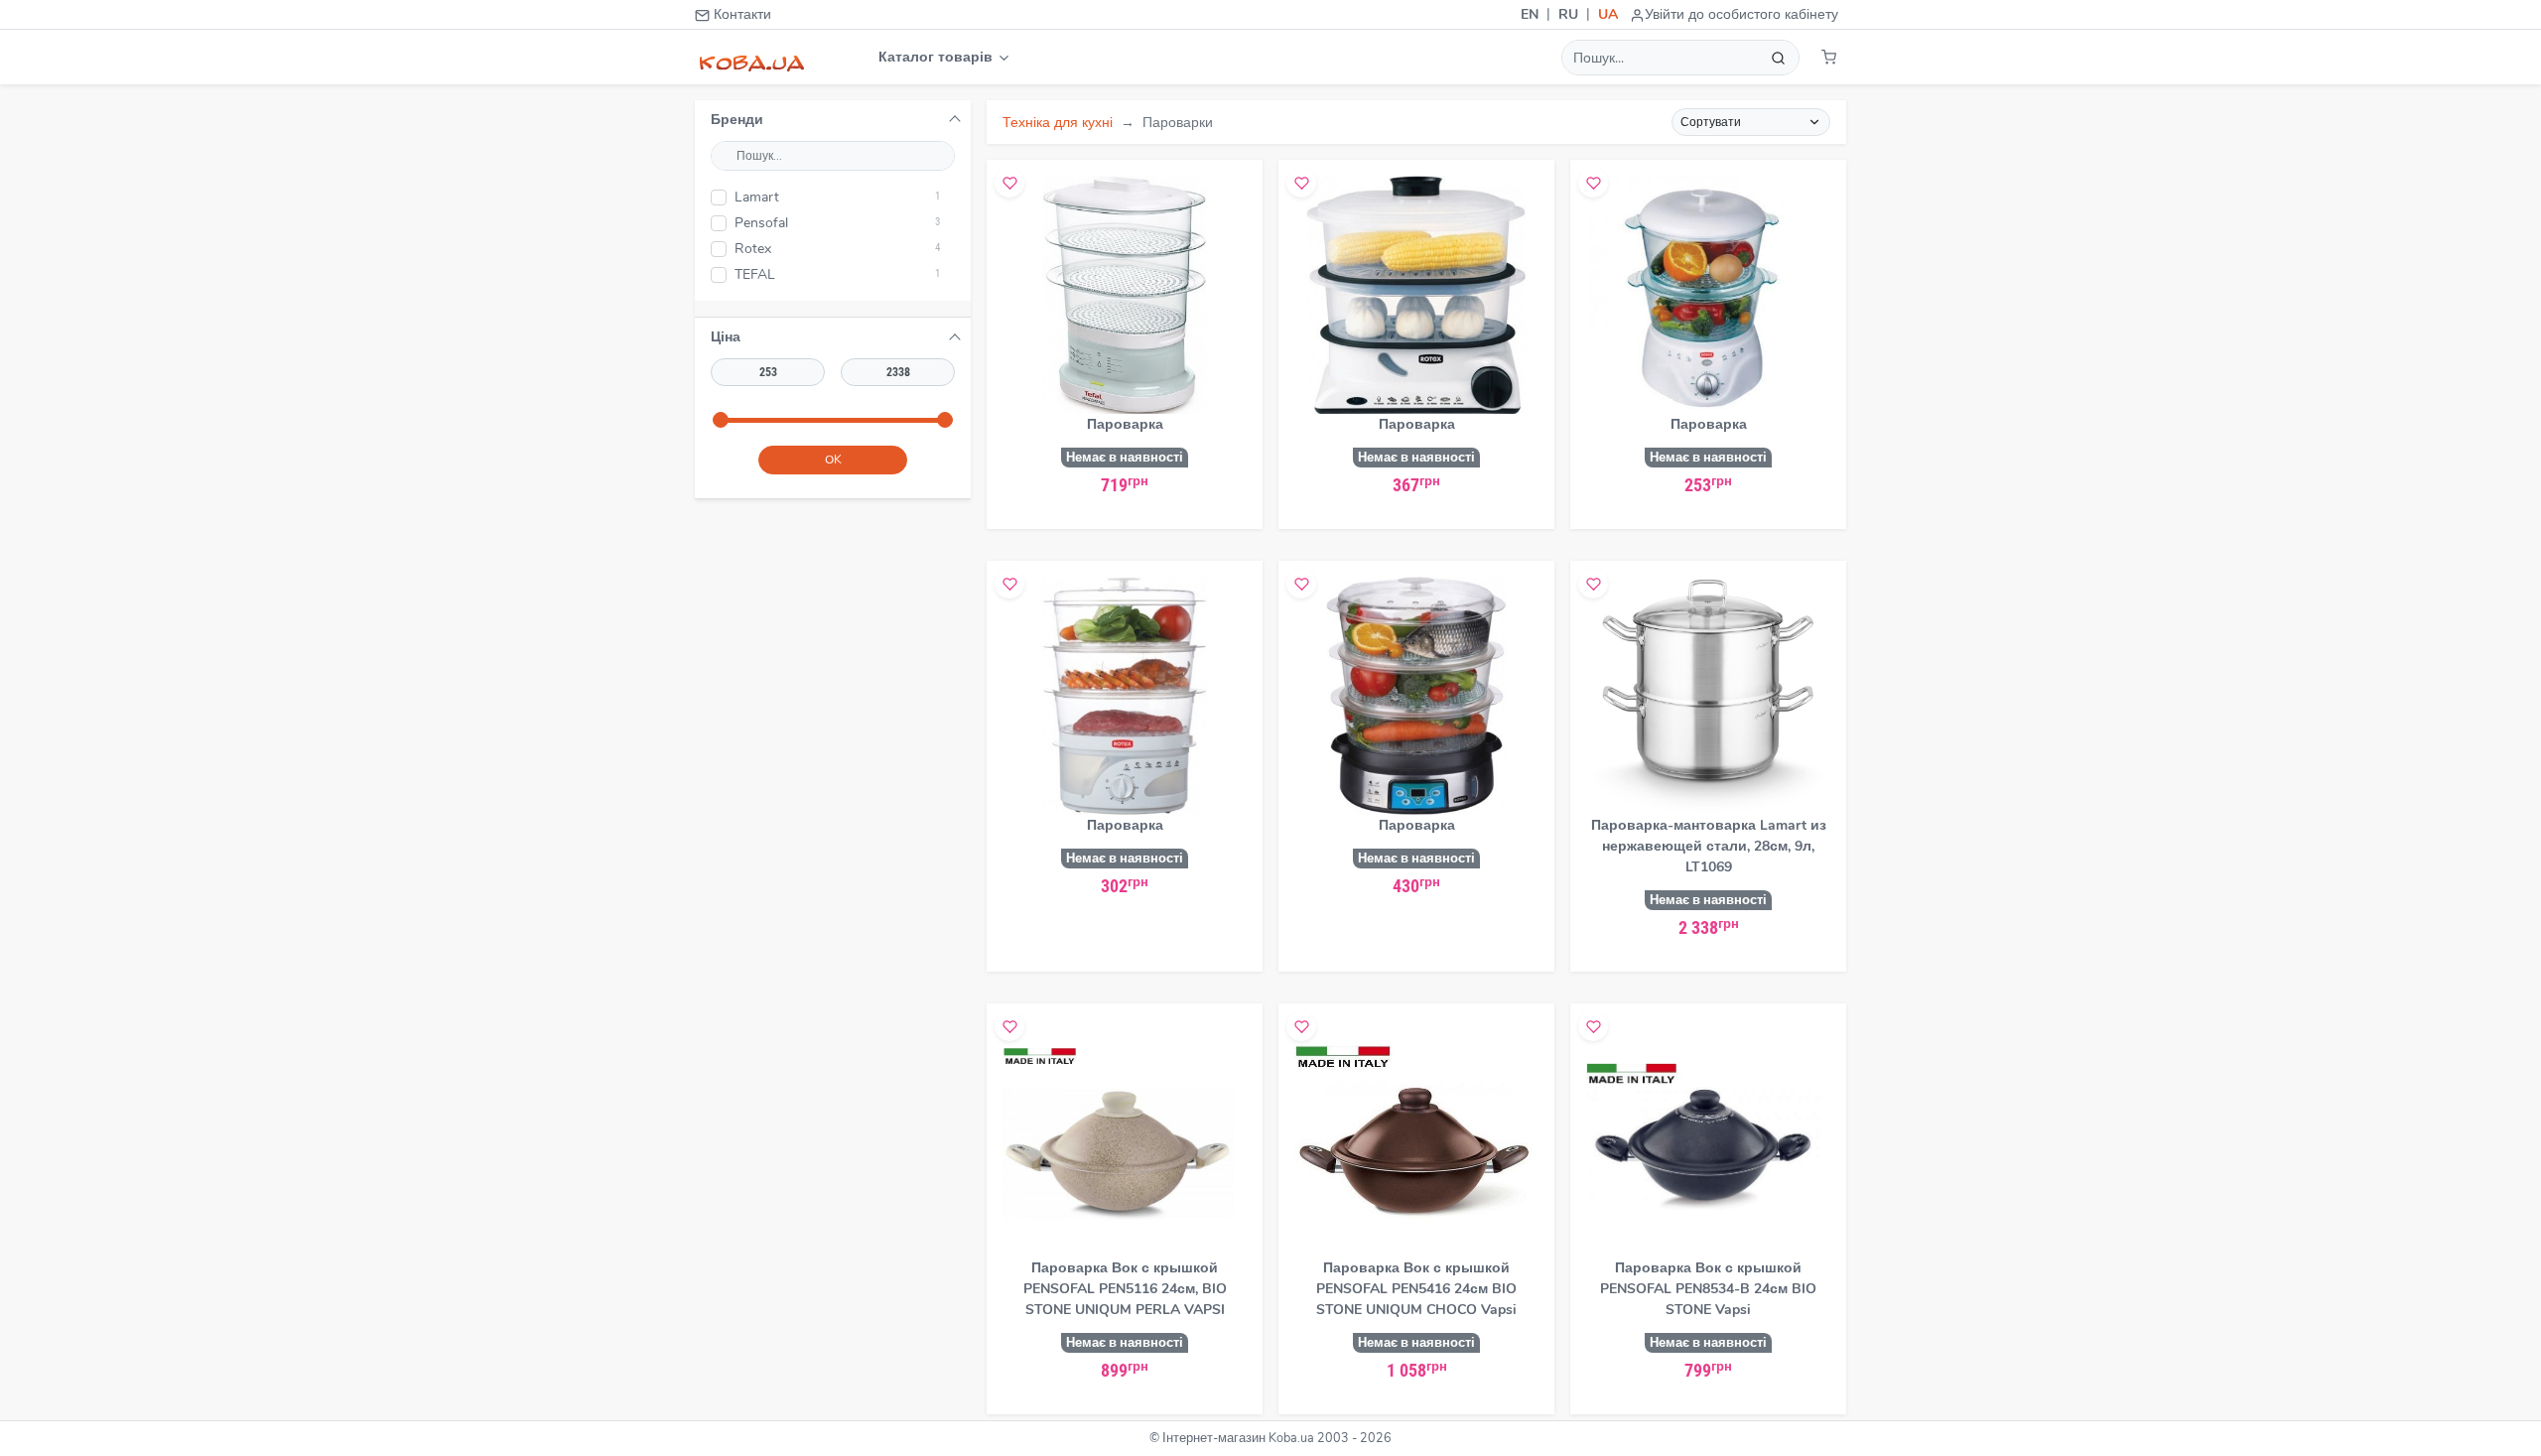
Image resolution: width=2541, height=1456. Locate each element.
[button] (1829, 57)
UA (1608, 14)
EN (1530, 14)
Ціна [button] (726, 337)
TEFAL (837, 274)
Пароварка (1125, 424)
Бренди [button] (737, 120)
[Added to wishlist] (1009, 183)
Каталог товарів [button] (937, 57)
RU (1568, 14)
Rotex (837, 249)
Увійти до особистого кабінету (1741, 14)
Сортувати (1711, 122)
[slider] (721, 420)
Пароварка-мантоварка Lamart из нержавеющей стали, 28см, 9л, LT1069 (1709, 846)
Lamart (837, 197)
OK (833, 460)
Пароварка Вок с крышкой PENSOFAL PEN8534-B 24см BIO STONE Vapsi (1708, 1289)
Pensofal (837, 223)
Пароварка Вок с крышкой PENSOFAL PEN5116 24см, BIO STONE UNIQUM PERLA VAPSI (1125, 1289)
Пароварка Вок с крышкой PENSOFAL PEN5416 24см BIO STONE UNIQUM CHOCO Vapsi (1416, 1289)
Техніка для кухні (1058, 123)
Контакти (740, 14)
